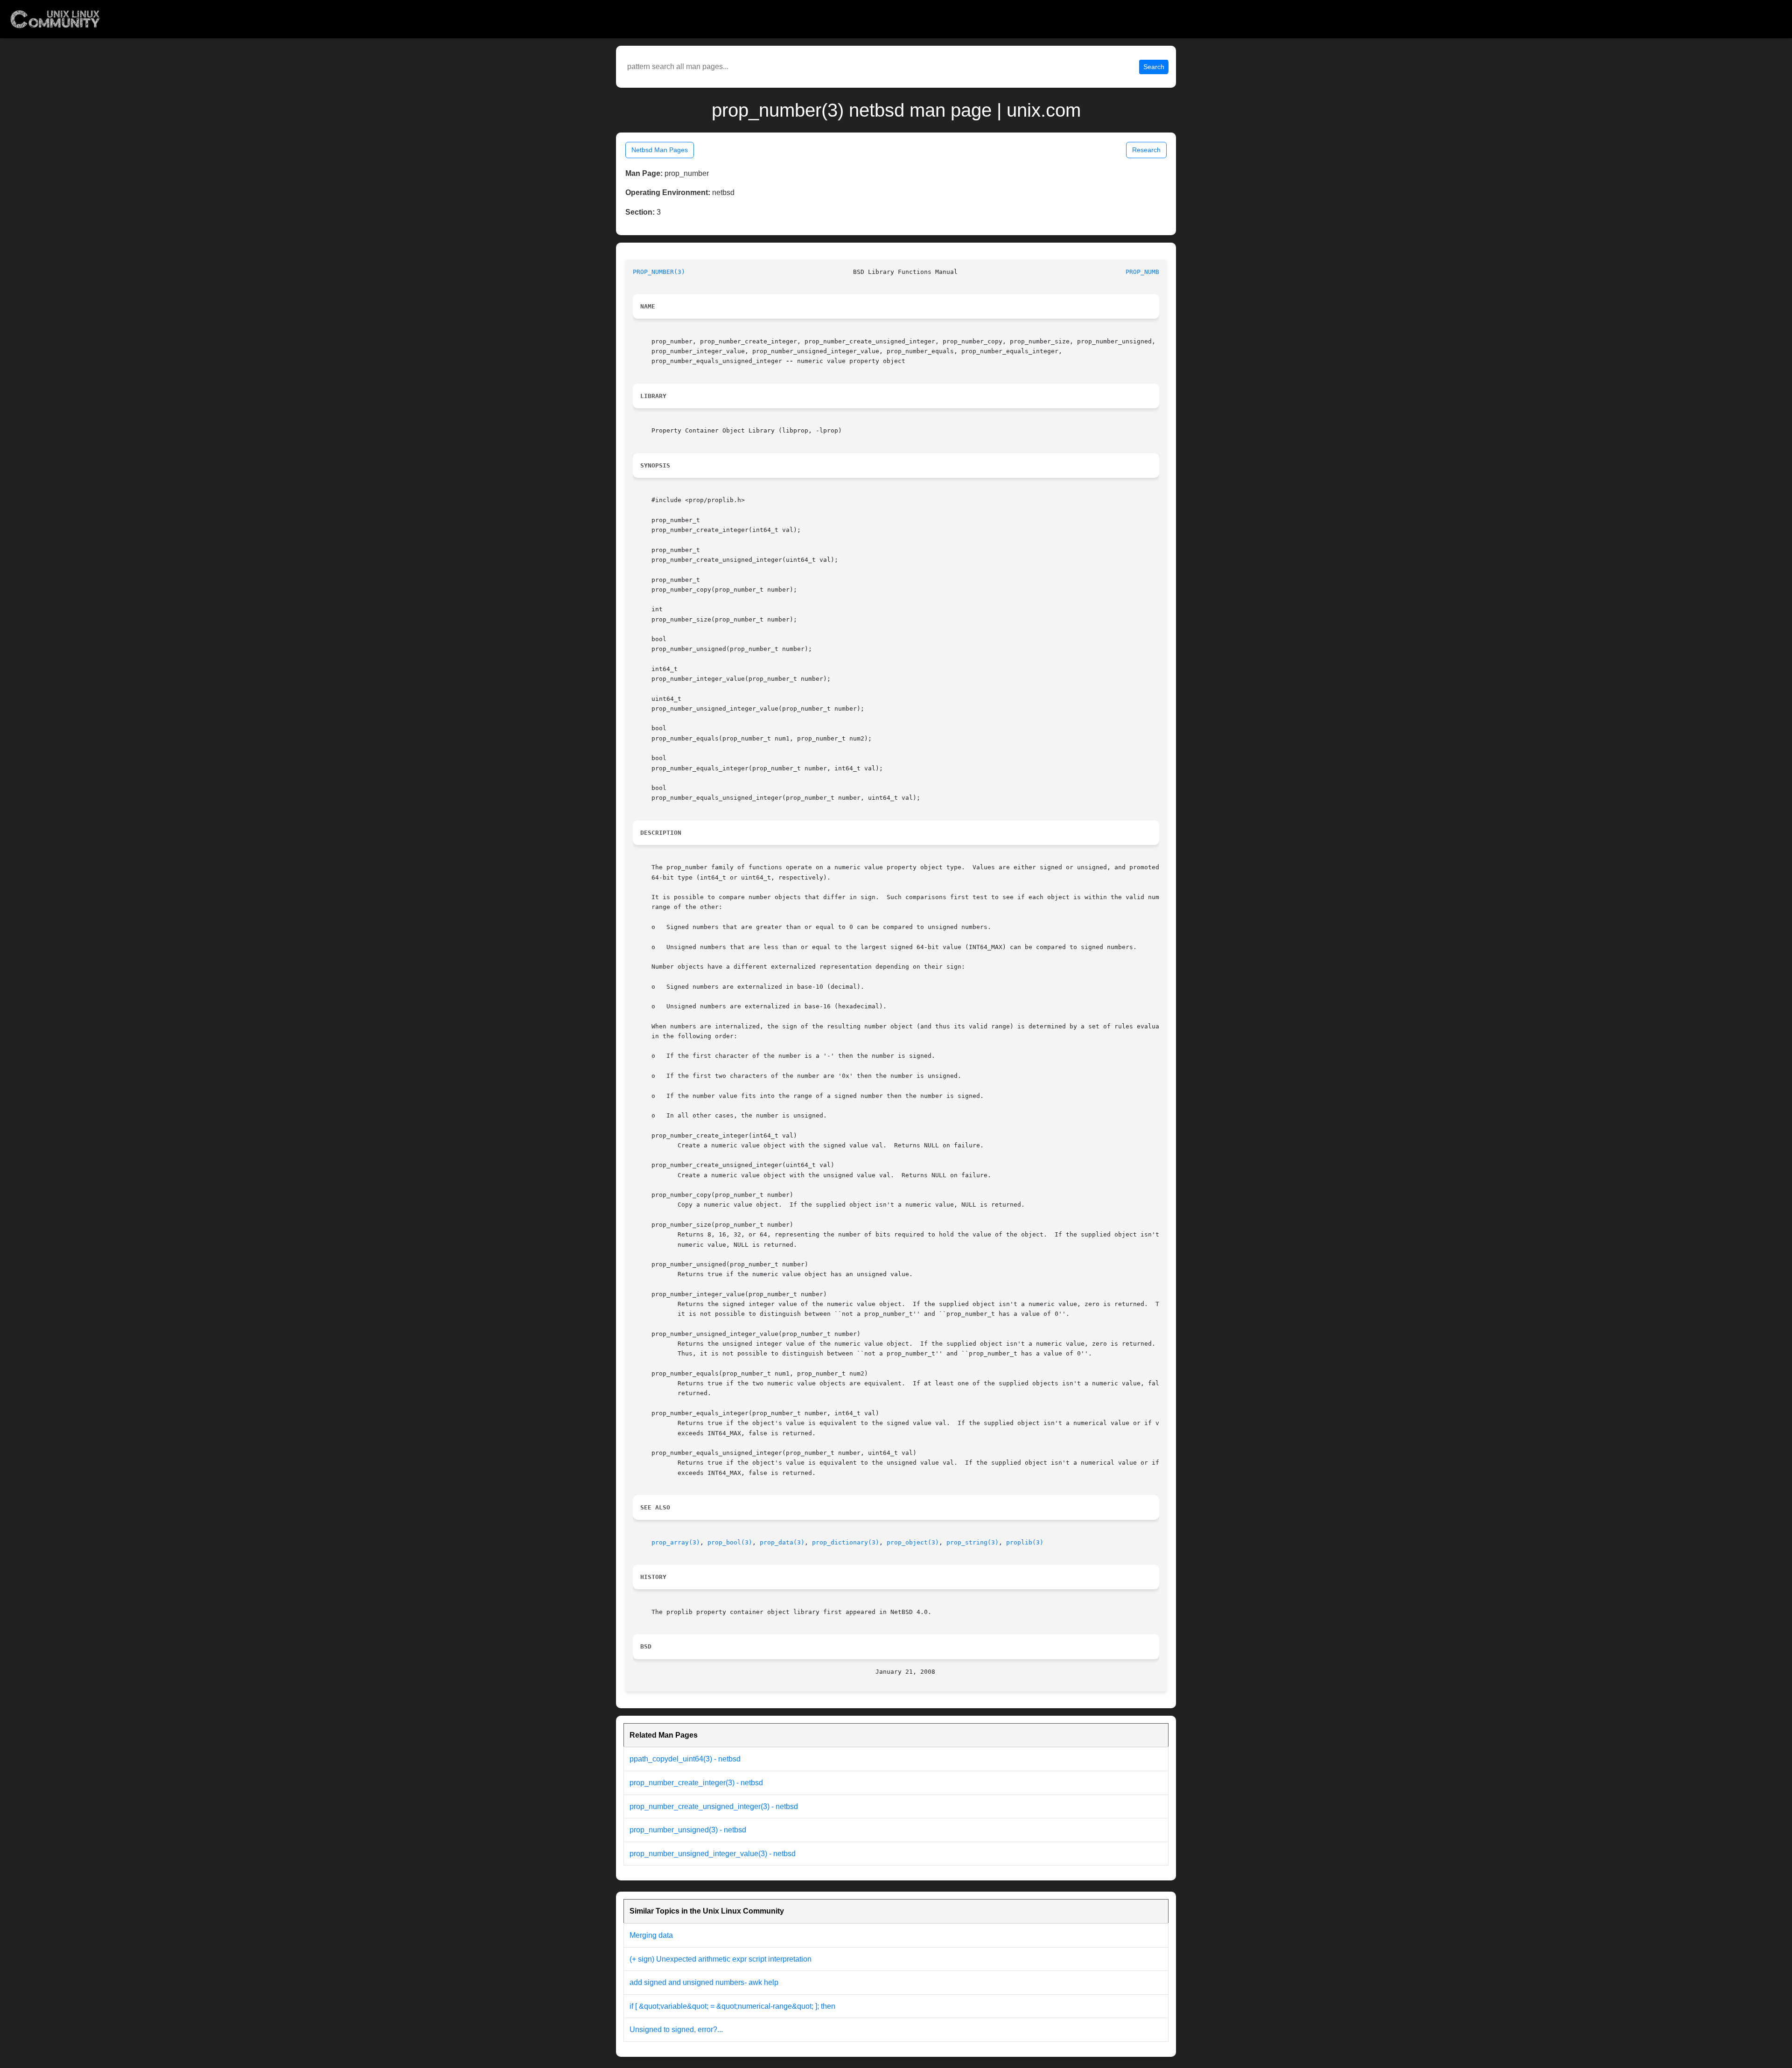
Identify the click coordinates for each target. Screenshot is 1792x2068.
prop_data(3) (782, 1542)
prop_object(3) (913, 1542)
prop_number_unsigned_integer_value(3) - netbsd (713, 1854)
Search (1154, 67)
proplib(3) (1025, 1542)
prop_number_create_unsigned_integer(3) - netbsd (714, 1806)
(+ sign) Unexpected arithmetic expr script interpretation (721, 1959)
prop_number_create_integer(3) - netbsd (696, 1783)
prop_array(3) (676, 1542)
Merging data (651, 1935)
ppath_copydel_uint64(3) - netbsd (685, 1759)
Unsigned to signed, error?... (676, 2030)
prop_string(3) (973, 1542)
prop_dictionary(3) (846, 1542)
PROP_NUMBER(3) (659, 272)
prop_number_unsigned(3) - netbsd (688, 1830)
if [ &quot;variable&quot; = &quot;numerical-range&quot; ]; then (732, 2006)
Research (1146, 150)
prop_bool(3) (730, 1542)
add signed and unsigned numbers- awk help (704, 1982)
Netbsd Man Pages (660, 150)
